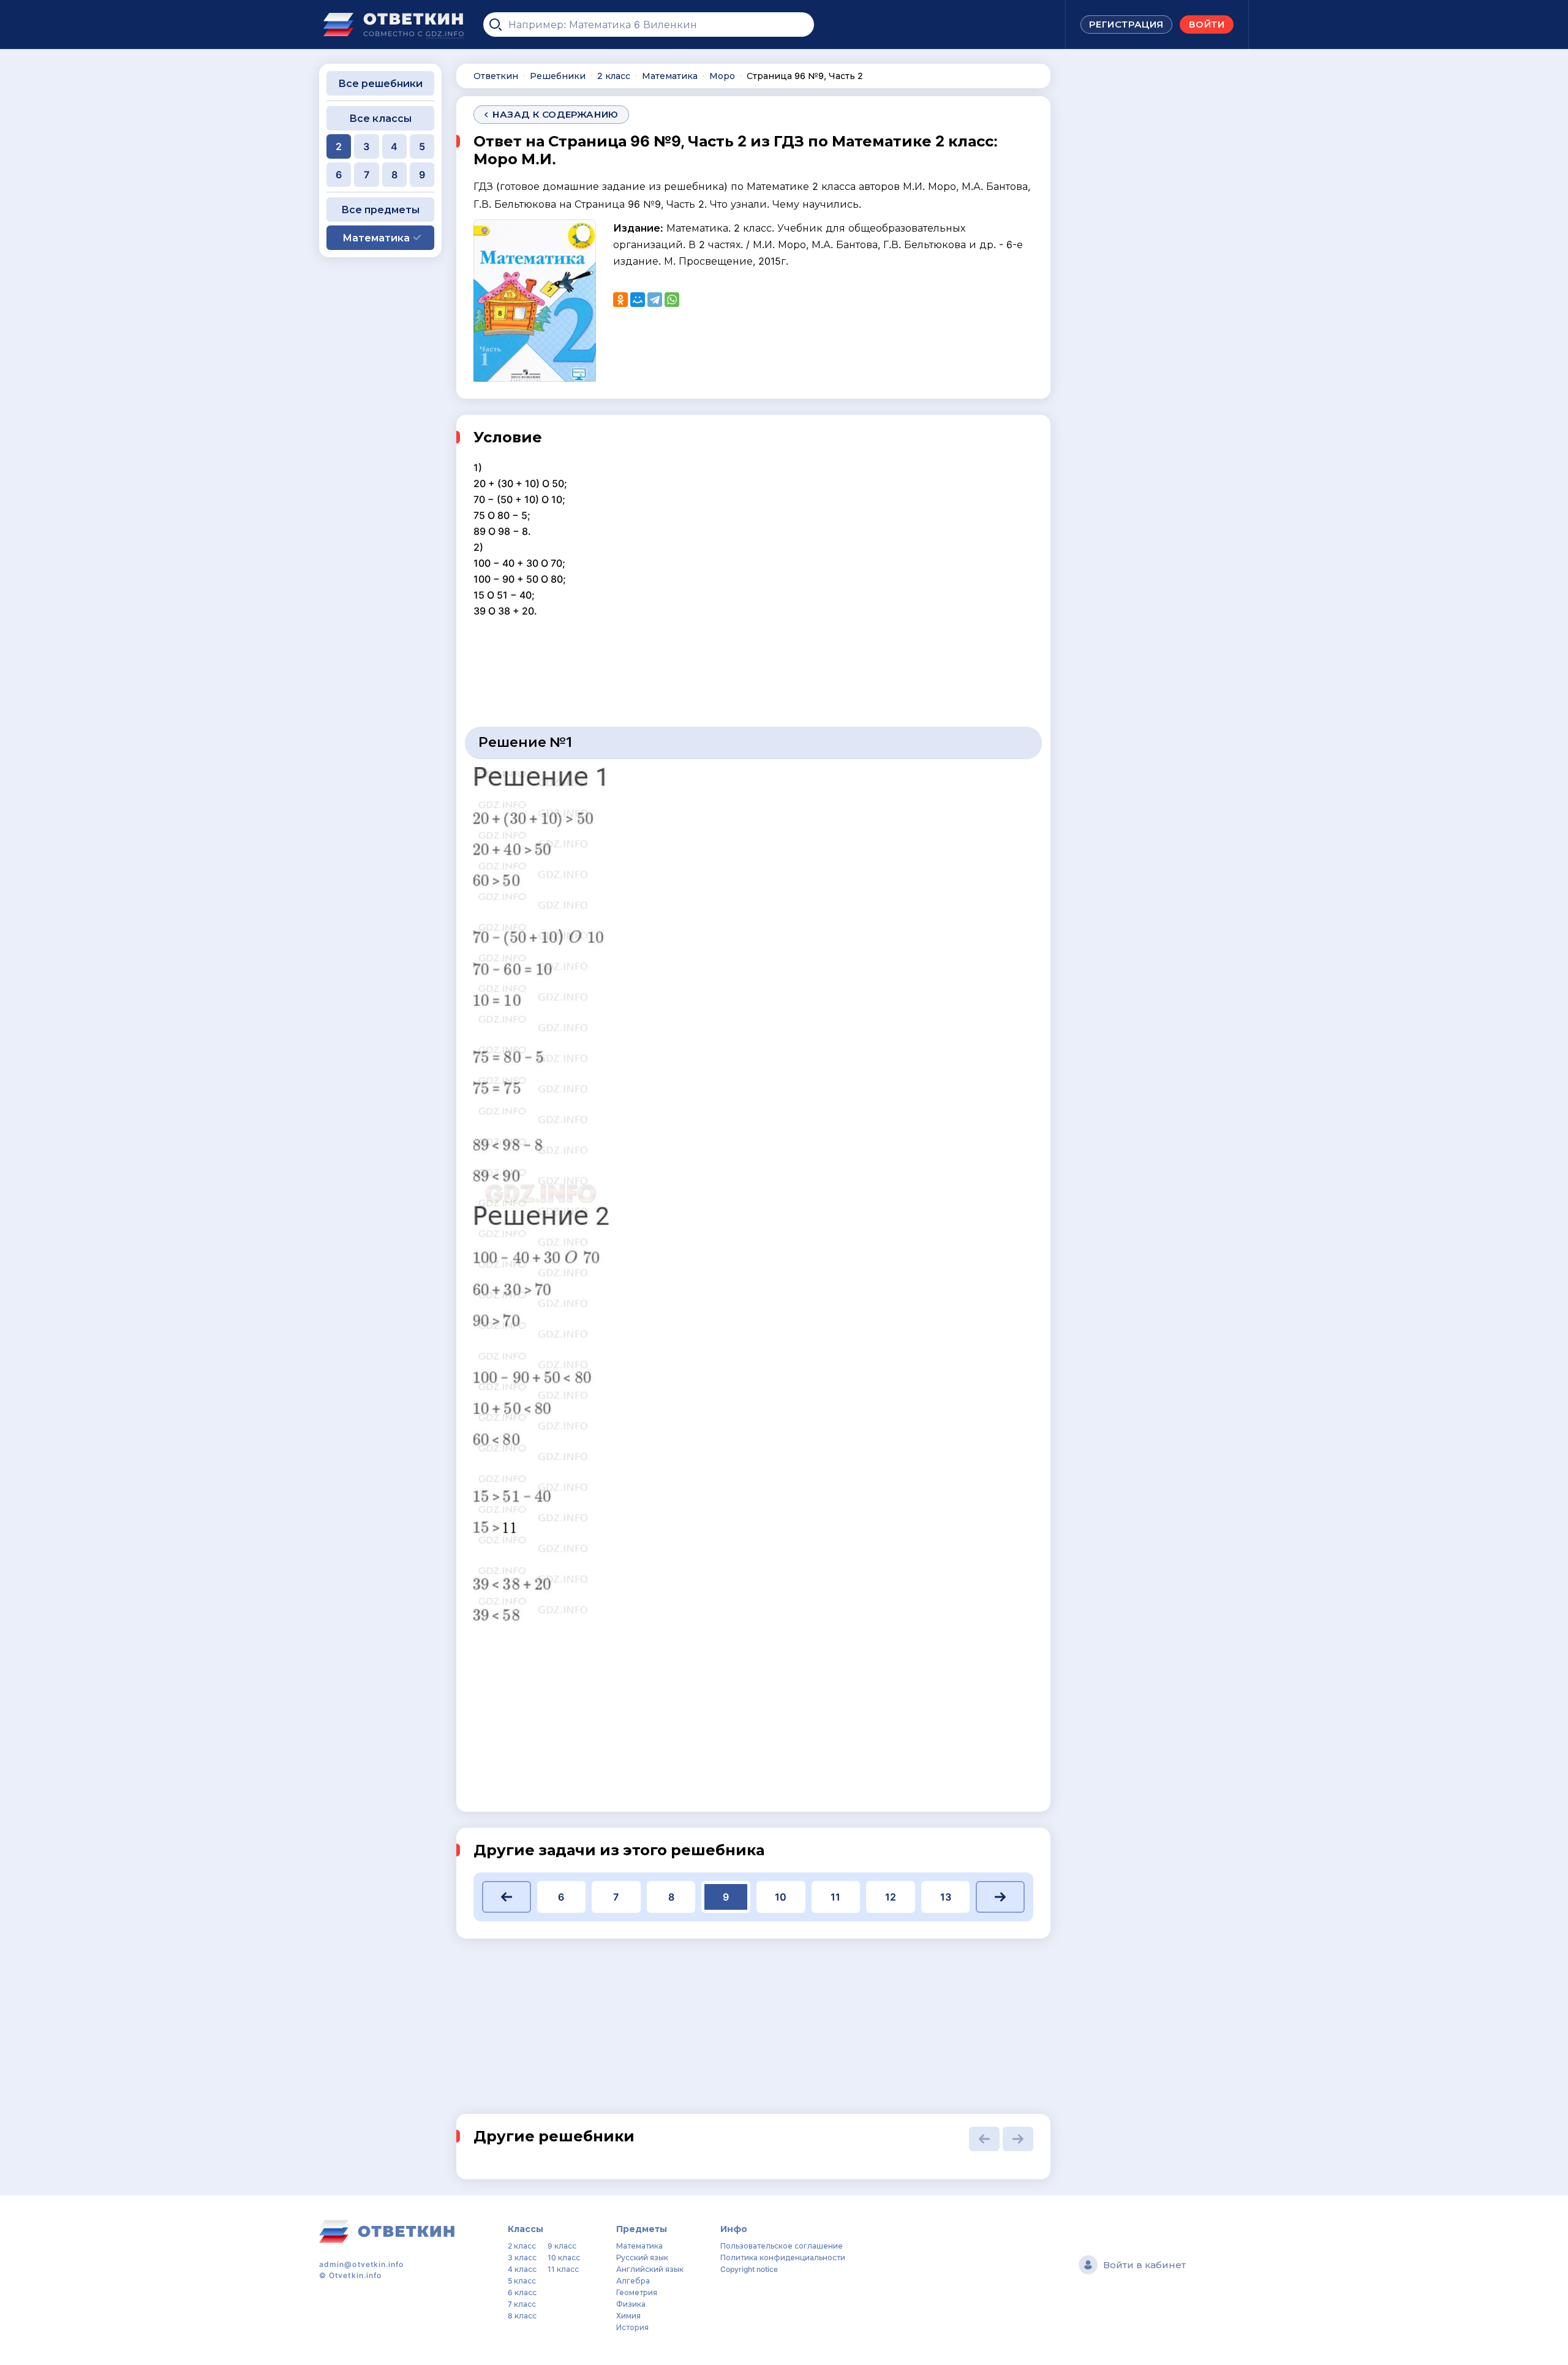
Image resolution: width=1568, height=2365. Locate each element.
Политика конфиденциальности (783, 2257)
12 (891, 1897)
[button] (507, 1897)
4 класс (522, 2269)
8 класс (522, 2316)
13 (946, 1897)
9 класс (562, 2246)
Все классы (380, 118)
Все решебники (380, 83)
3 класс (522, 2257)
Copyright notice (749, 2269)
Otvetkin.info (355, 2275)
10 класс (564, 2257)
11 (835, 1897)
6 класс (522, 2292)
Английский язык (650, 2269)
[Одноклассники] (620, 300)
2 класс (522, 2246)
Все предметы (380, 210)
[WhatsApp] (672, 300)
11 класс (563, 2269)
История (632, 2327)
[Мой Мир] (638, 300)
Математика (639, 2246)
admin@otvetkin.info (362, 2264)
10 (781, 1897)
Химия (628, 2316)
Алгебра (633, 2281)
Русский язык (642, 2257)
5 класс (522, 2281)
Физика (631, 2304)
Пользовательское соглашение (782, 2246)
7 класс (522, 2304)
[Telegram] (655, 300)
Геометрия (637, 2292)
